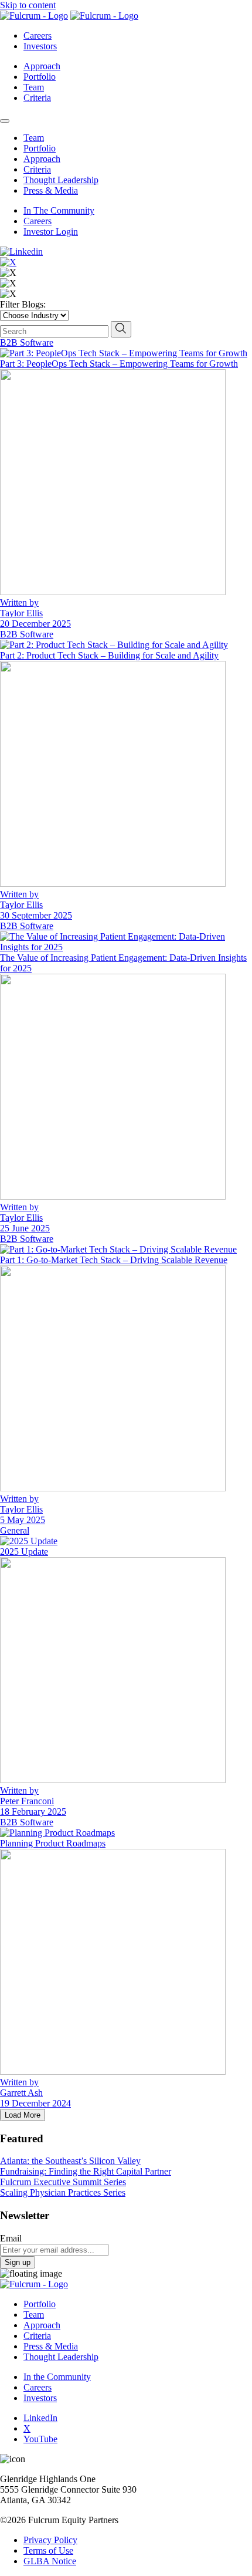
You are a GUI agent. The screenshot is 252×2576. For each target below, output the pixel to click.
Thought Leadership (61, 180)
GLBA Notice (50, 2561)
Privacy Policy (50, 2540)
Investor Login (51, 232)
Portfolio (40, 77)
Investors (40, 46)
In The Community (59, 210)
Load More (23, 2115)
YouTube (40, 2439)
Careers (38, 36)
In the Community (57, 2377)
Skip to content (28, 5)
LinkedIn (40, 2418)
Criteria (37, 98)
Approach (42, 66)
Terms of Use (48, 2550)
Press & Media (51, 190)
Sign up (18, 2262)
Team (34, 87)
